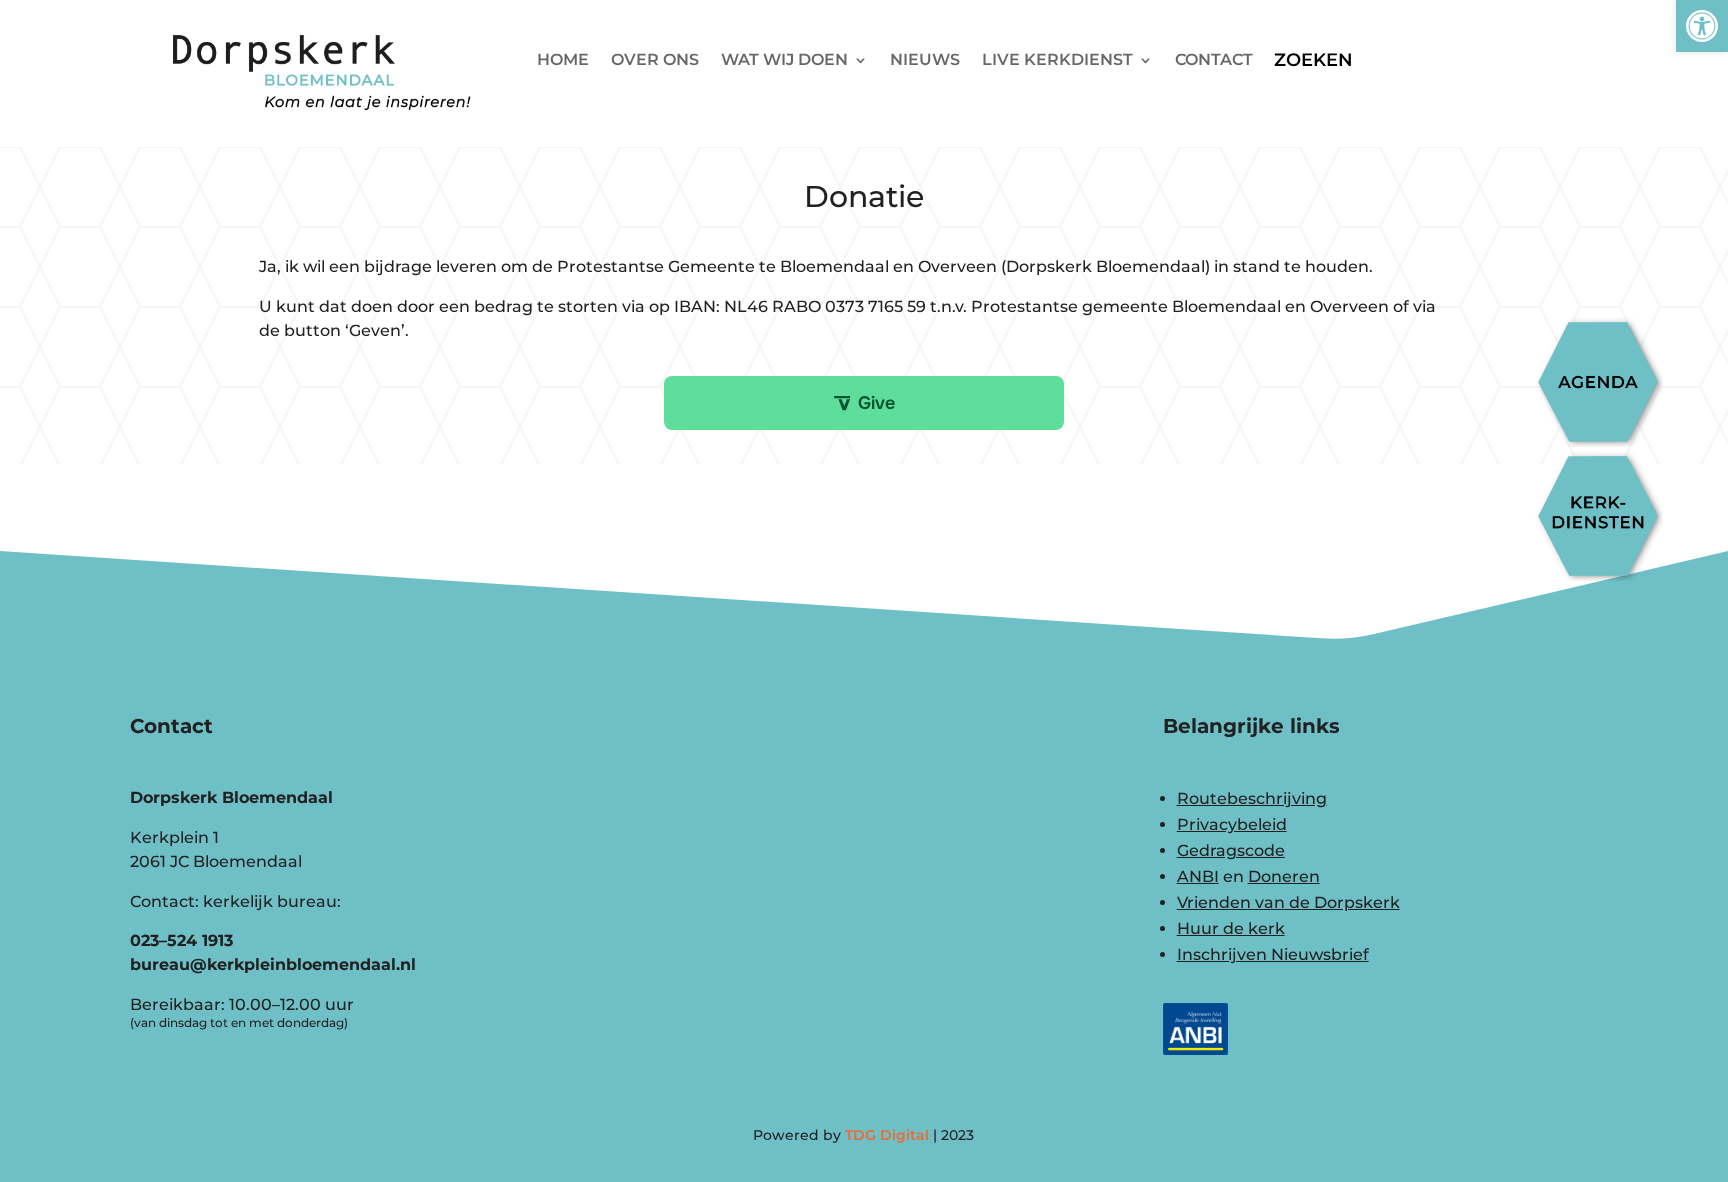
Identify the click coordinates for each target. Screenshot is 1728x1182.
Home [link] (563, 61)
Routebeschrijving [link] (1252, 798)
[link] (1702, 26)
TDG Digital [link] (887, 1135)
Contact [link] (1214, 61)
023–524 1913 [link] (181, 940)
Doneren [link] (1284, 876)
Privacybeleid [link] (1232, 824)
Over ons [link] (655, 61)
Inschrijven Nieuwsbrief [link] (1273, 954)
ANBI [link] (1198, 876)
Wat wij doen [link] (784, 61)
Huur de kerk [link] (1231, 928)
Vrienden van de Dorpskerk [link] (1288, 902)
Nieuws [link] (925, 61)
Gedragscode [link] (1231, 850)
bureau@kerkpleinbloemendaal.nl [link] (273, 964)
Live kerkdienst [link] (1057, 61)
